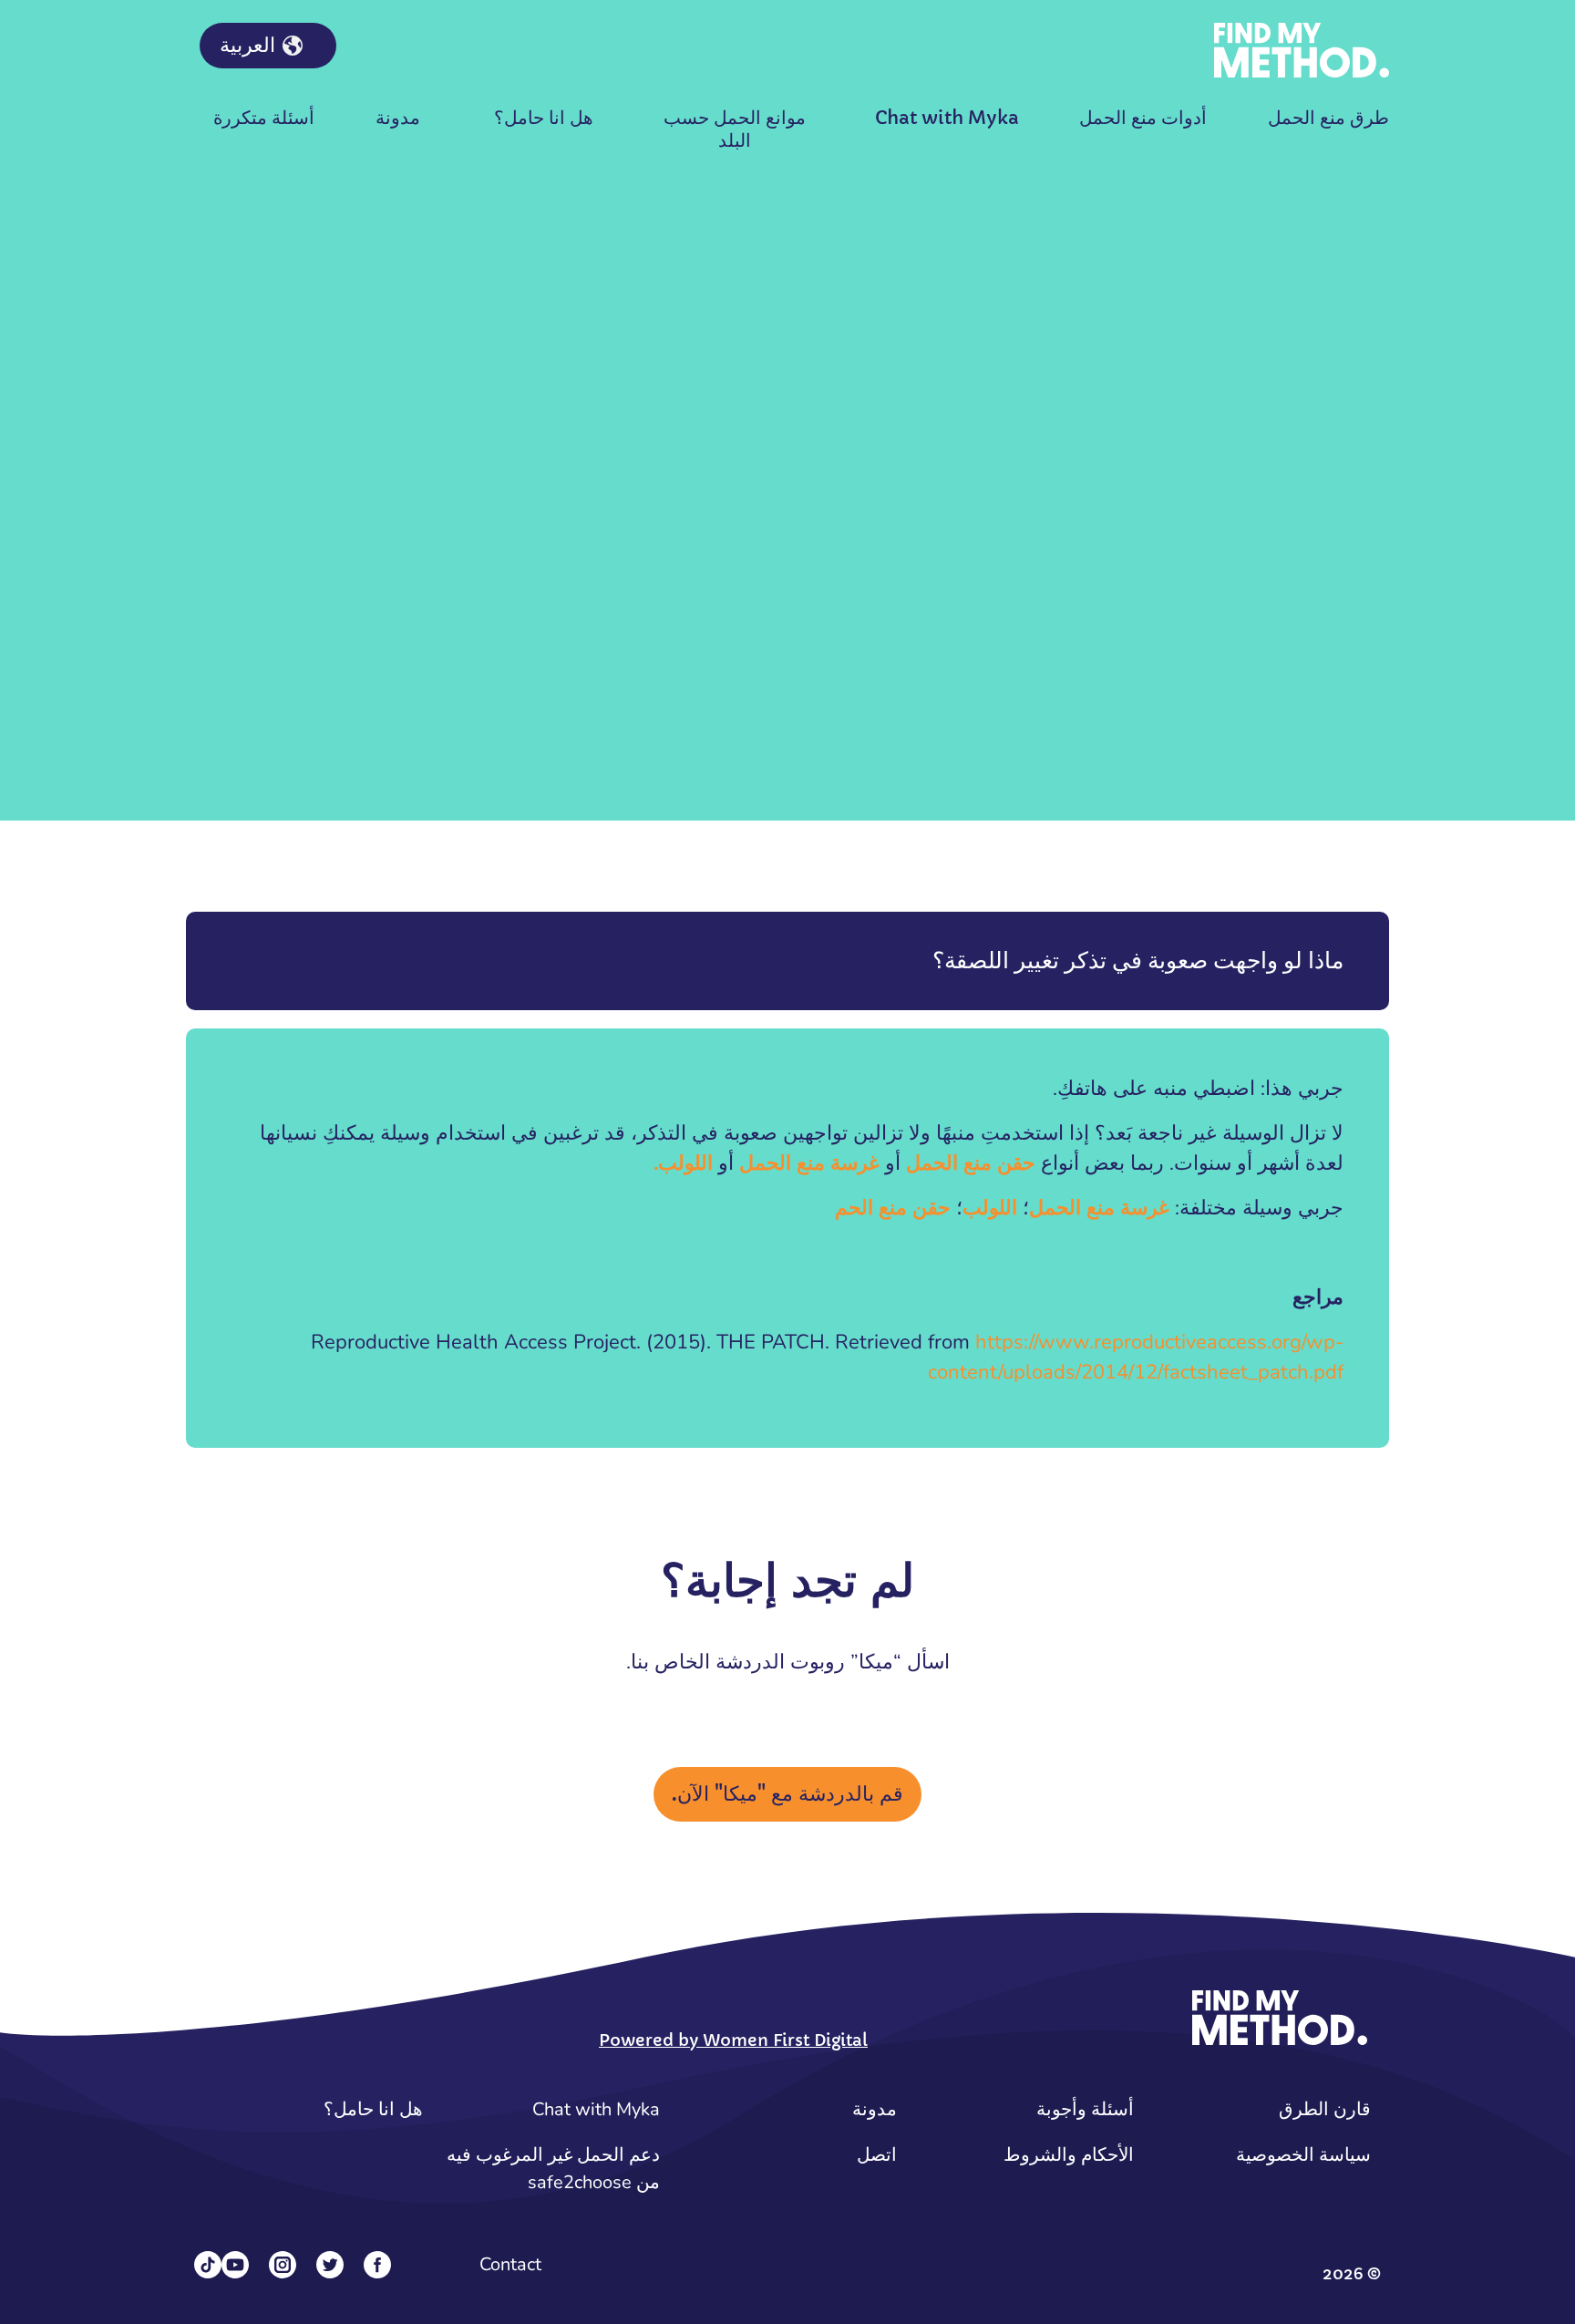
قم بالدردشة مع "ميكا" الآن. (787, 1794)
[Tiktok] (208, 2265)
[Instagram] (283, 2265)
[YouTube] (235, 2265)
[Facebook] (377, 2265)
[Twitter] (330, 2265)
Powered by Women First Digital (733, 2040)
